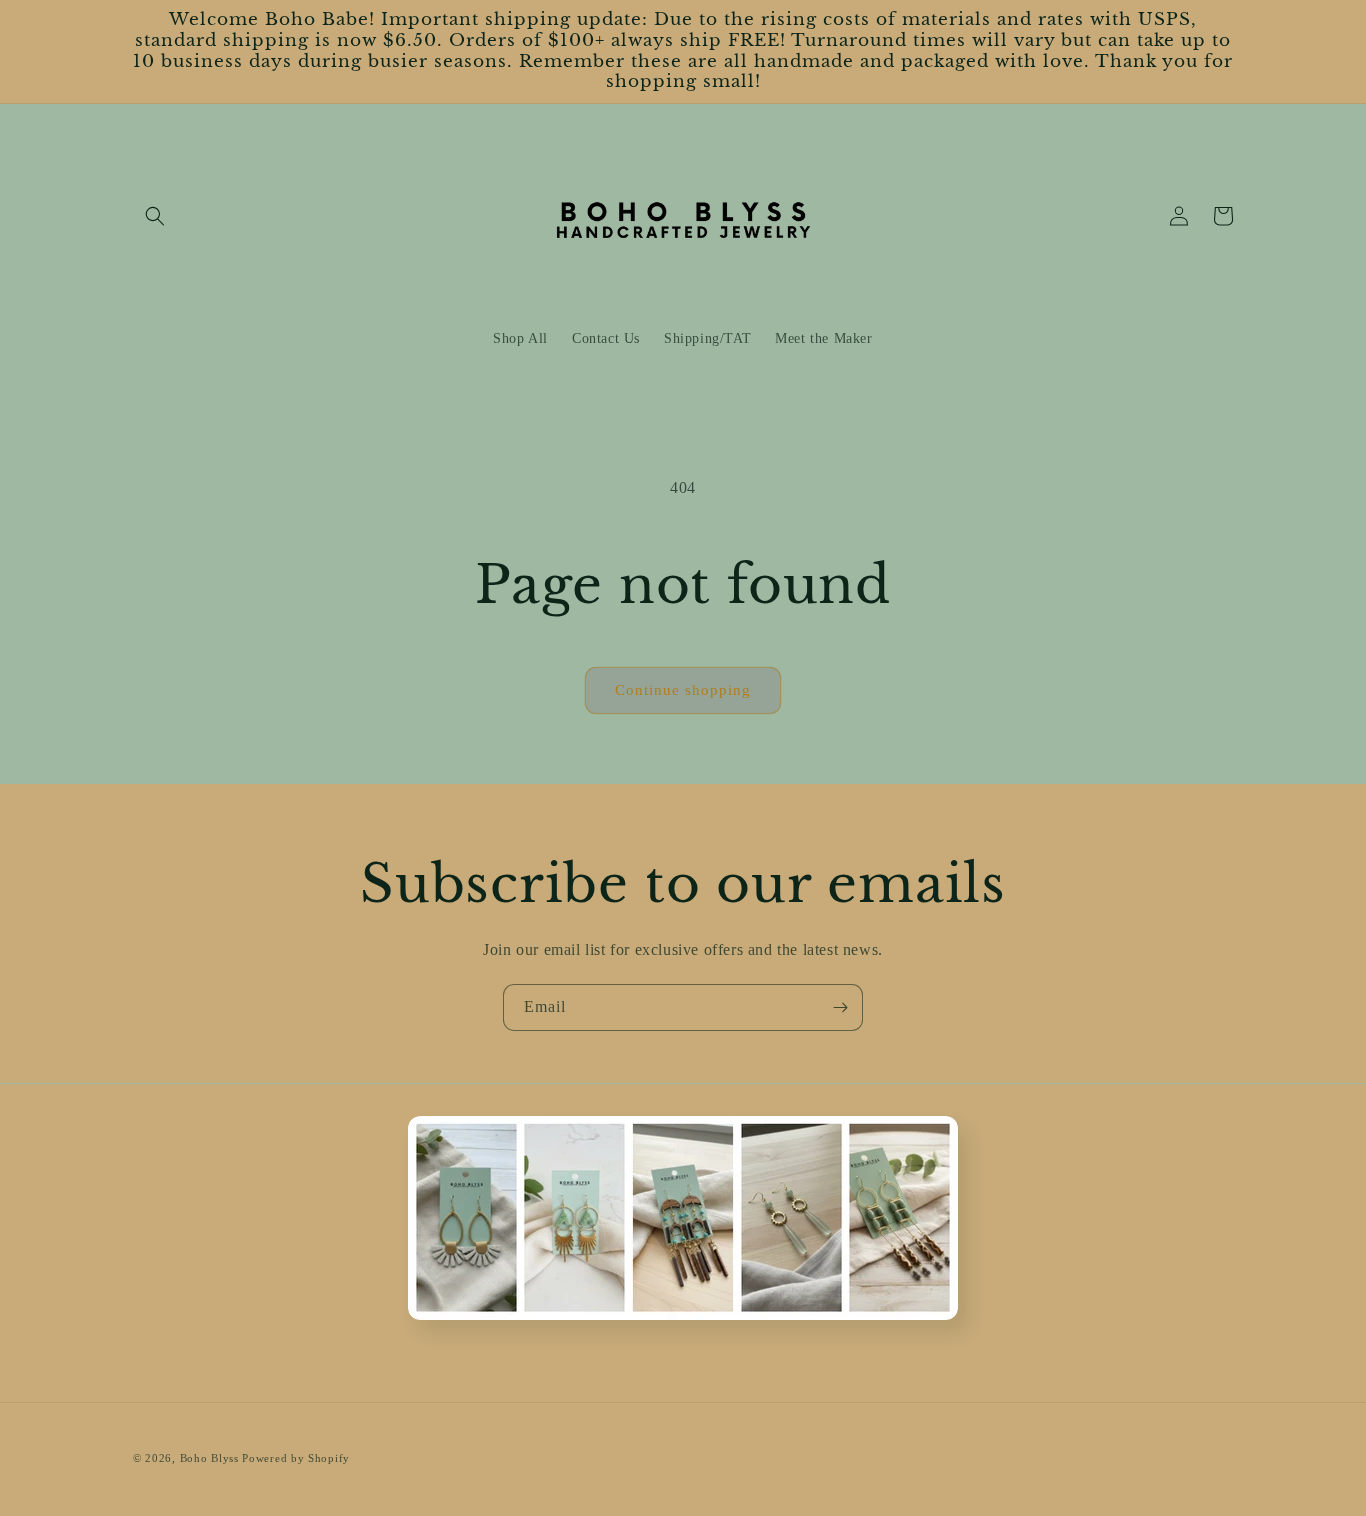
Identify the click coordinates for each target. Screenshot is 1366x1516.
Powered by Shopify (296, 1458)
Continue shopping (683, 690)
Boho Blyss (209, 1458)
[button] (155, 216)
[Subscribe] (840, 1007)
